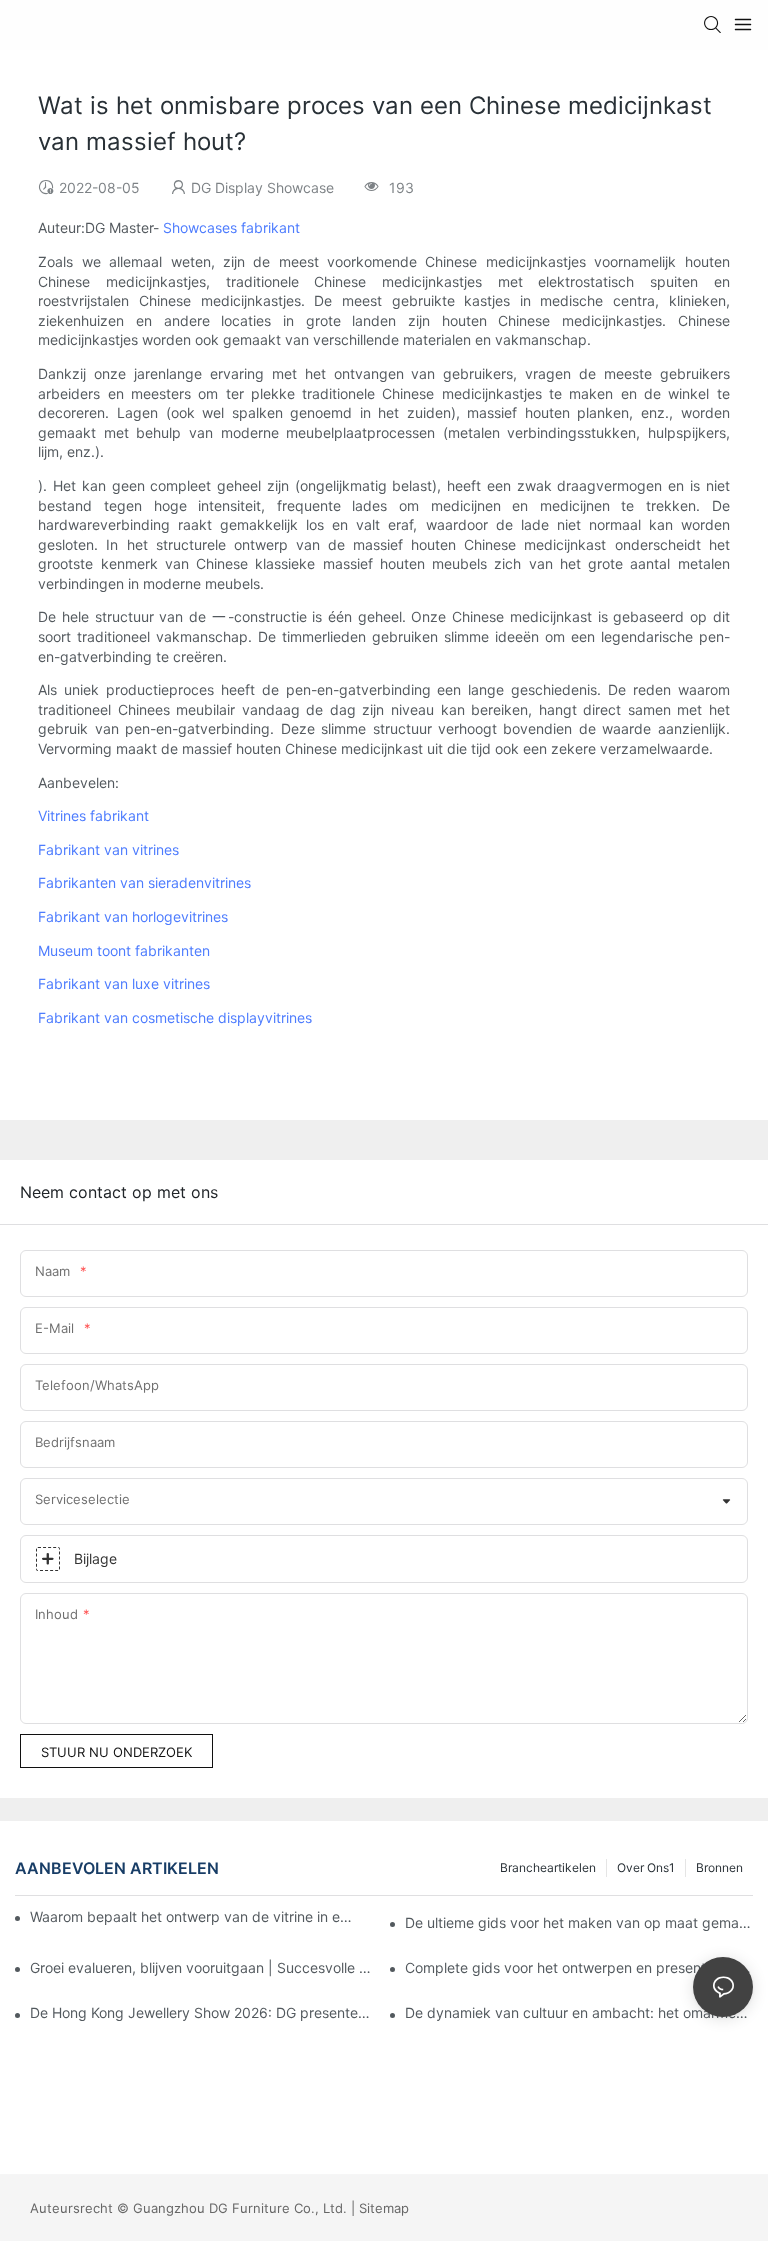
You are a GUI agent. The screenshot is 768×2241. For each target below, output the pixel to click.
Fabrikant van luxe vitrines (124, 983)
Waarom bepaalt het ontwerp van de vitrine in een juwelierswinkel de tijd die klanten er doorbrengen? (191, 1916)
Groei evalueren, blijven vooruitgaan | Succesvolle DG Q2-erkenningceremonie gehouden (204, 1967)
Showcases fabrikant (231, 227)
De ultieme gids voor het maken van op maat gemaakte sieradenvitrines (579, 1922)
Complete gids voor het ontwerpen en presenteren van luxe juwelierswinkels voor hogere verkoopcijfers (579, 1967)
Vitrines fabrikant (93, 815)
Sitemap (384, 2208)
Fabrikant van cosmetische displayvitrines (175, 1017)
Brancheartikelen (548, 1867)
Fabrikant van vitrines (108, 849)
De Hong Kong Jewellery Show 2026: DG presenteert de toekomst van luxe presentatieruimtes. (204, 2012)
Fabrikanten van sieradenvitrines (144, 882)
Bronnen (719, 1867)
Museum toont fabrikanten (124, 950)
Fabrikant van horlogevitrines (133, 916)
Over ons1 (646, 1867)
